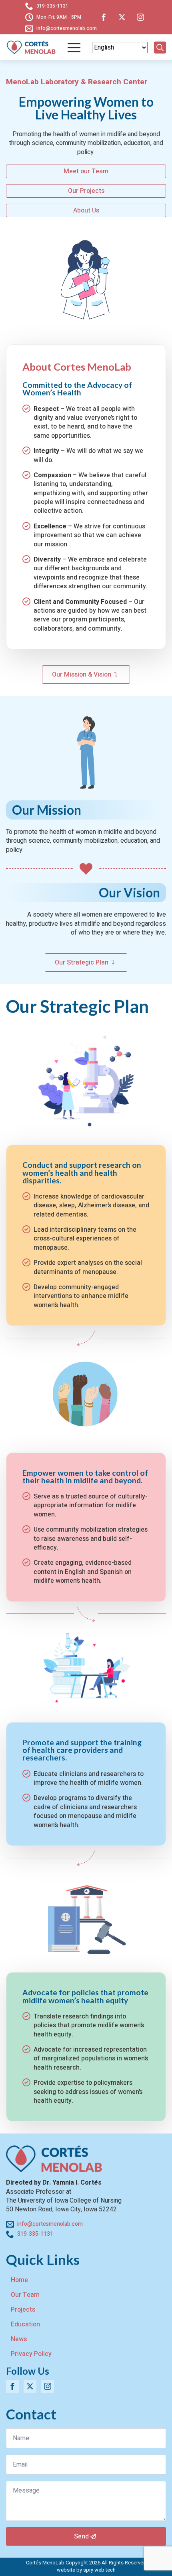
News (19, 2339)
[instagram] (140, 17)
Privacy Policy (31, 2354)
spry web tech (99, 2570)
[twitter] (122, 17)
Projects (23, 2310)
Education (25, 2324)
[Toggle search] (160, 48)
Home (19, 2280)
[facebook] (104, 17)
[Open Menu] (74, 48)
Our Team (25, 2295)
